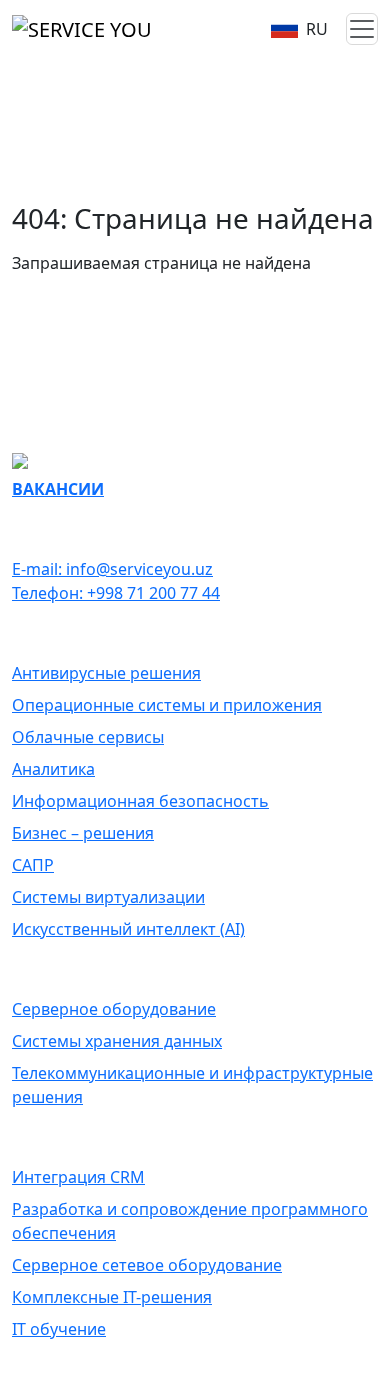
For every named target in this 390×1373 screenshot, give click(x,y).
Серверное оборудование (114, 1009)
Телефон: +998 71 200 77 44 (116, 593)
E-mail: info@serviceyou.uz (112, 569)
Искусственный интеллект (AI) (128, 929)
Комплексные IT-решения (112, 1297)
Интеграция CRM (78, 1177)
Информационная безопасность (140, 801)
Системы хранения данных (117, 1041)
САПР (33, 865)
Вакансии (58, 489)
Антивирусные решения (106, 673)
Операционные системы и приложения (167, 705)
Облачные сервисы (88, 737)
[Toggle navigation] (362, 29)
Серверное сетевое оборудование (147, 1265)
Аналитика (53, 769)
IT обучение (59, 1329)
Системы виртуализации (108, 897)
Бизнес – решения (83, 833)
